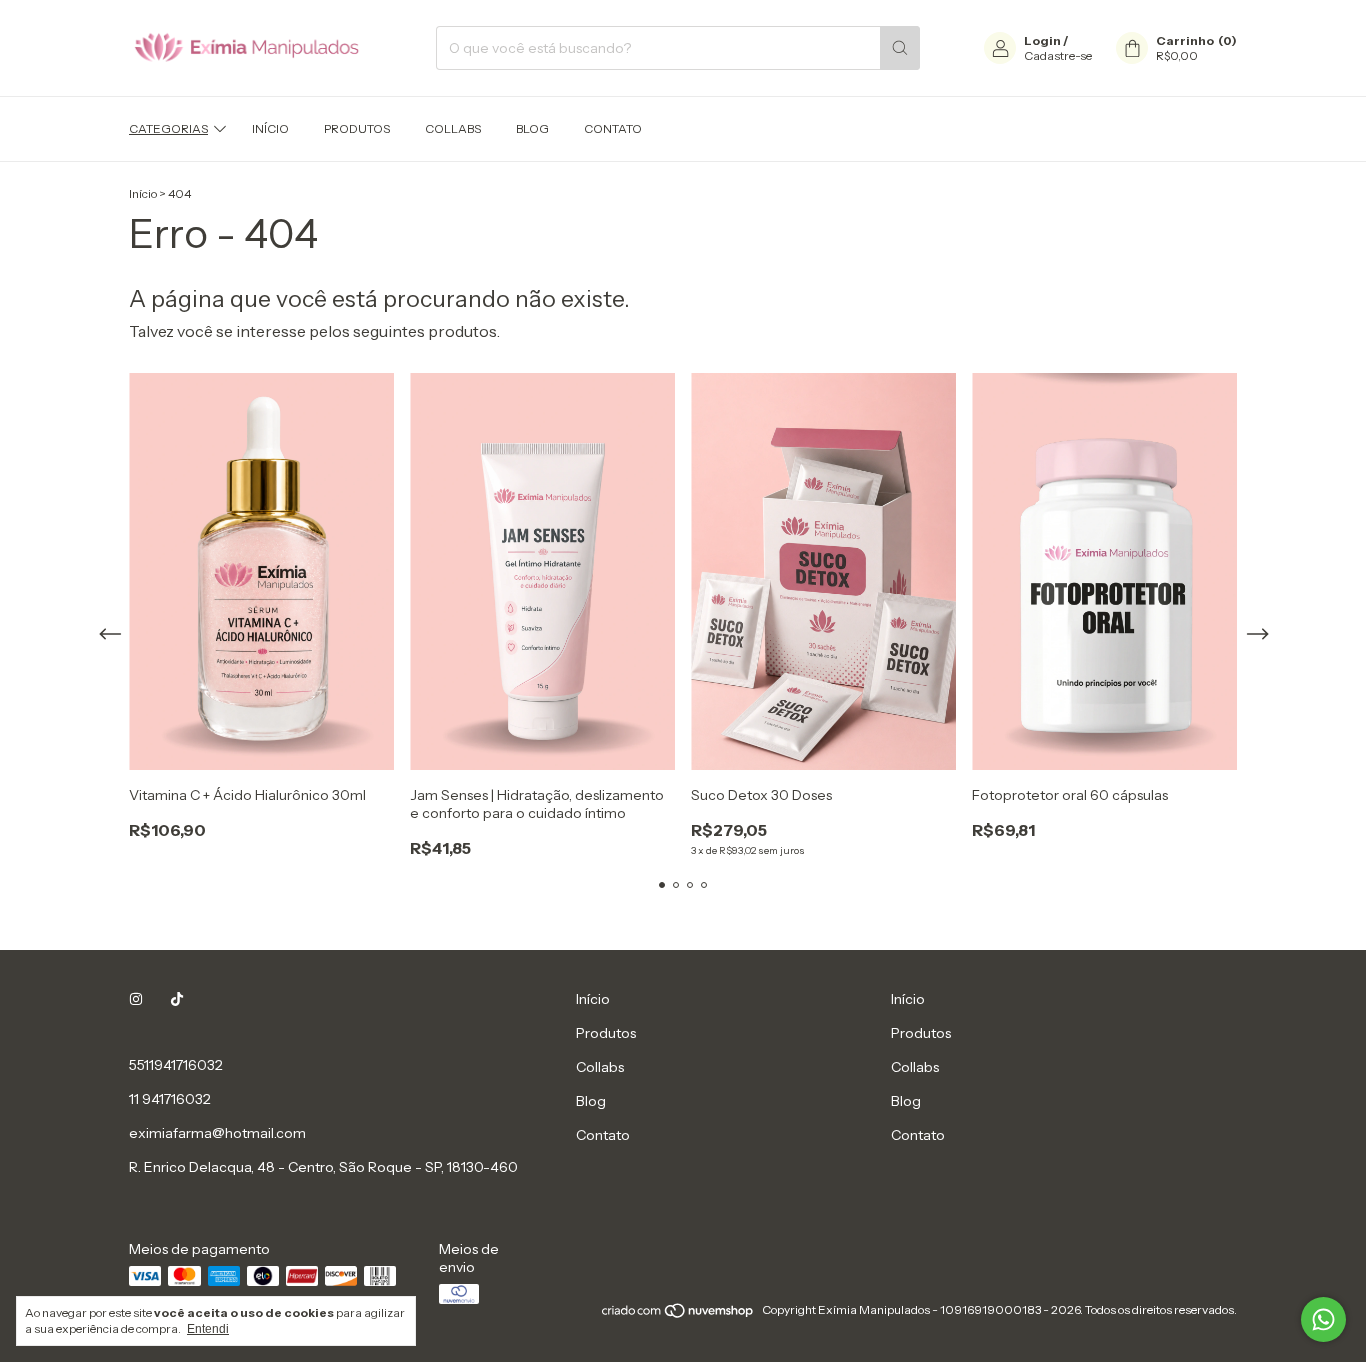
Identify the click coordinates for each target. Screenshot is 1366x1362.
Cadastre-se (1058, 55)
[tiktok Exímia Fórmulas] (177, 999)
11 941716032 (170, 1099)
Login (1042, 40)
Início (270, 128)
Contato (613, 128)
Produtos (357, 128)
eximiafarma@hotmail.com (217, 1133)
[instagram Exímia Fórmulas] (136, 999)
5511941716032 (176, 1065)
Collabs (453, 128)
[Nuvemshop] (678, 1314)
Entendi (208, 1329)
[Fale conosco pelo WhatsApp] (1323, 1319)
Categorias (168, 128)
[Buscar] (900, 48)
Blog (532, 128)
